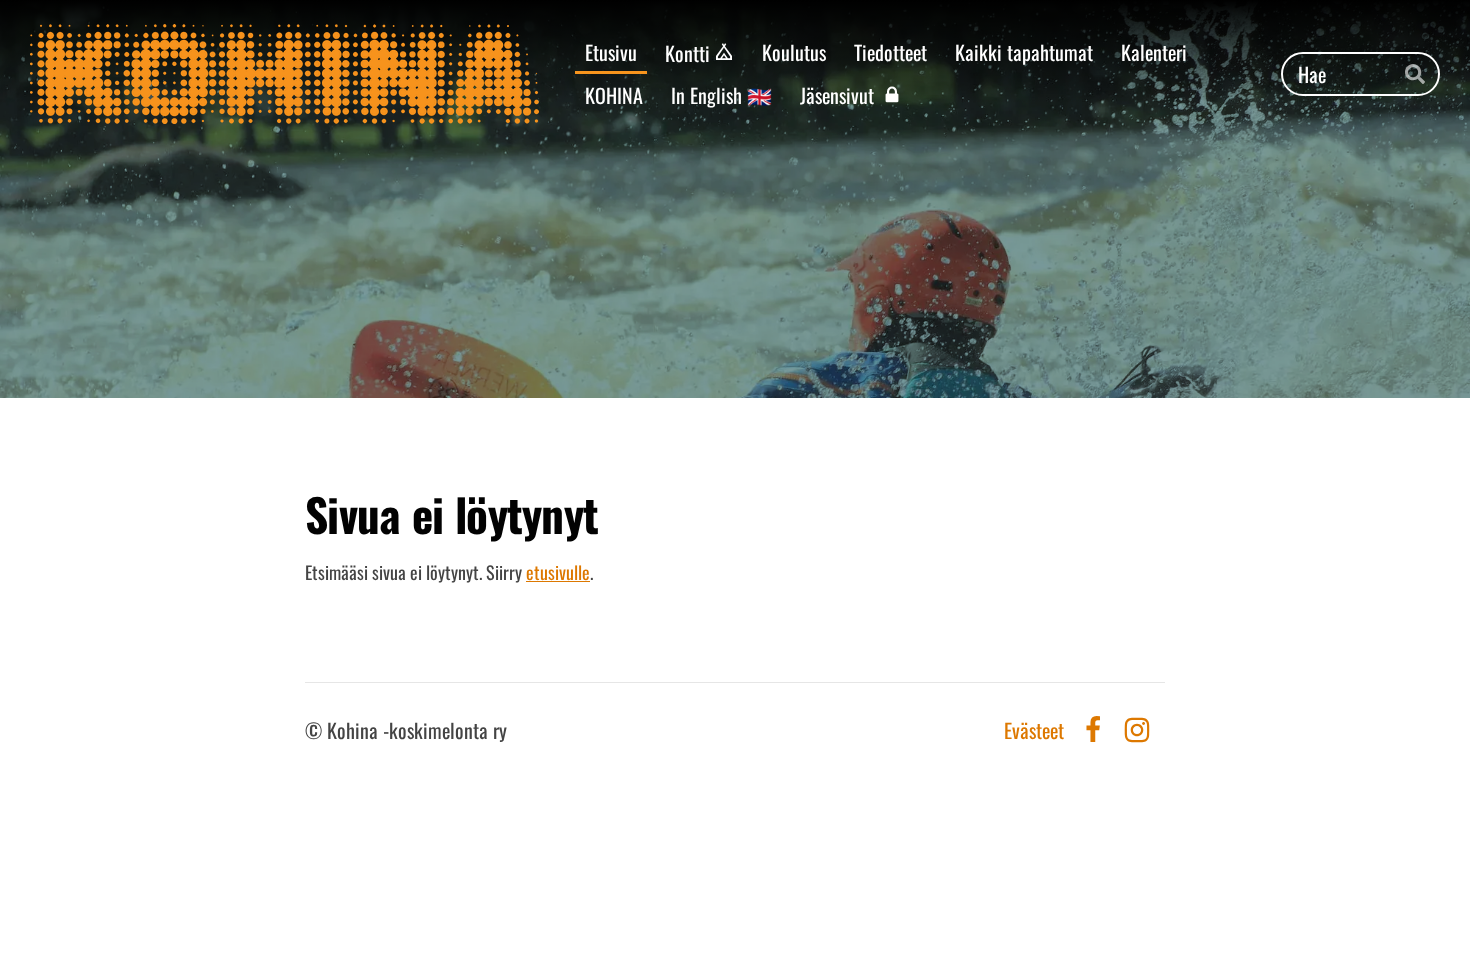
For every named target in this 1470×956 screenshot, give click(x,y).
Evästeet (1034, 730)
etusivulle (558, 572)
